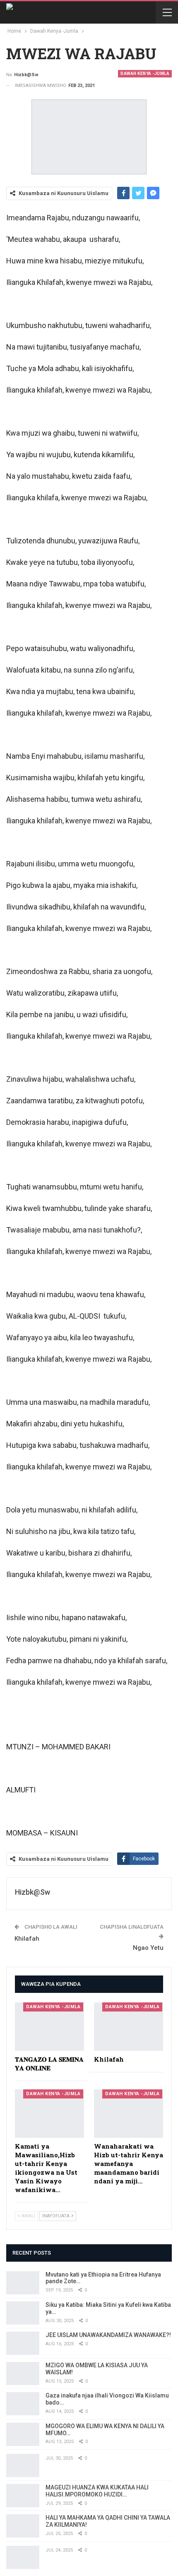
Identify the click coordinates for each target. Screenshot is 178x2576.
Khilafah (27, 1939)
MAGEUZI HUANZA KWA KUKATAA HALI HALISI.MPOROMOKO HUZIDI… (97, 2491)
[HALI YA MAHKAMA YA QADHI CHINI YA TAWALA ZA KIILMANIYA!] (23, 2526)
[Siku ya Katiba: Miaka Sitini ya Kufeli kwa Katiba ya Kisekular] (23, 2313)
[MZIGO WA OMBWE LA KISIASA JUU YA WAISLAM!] (23, 2373)
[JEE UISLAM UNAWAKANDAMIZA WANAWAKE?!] (23, 2343)
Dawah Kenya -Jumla (145, 74)
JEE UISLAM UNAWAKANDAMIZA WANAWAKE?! (108, 2335)
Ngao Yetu (148, 1948)
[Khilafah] (129, 2027)
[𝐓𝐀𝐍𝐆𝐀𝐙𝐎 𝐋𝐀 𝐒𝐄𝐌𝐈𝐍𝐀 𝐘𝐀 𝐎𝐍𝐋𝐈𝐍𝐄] (49, 2027)
